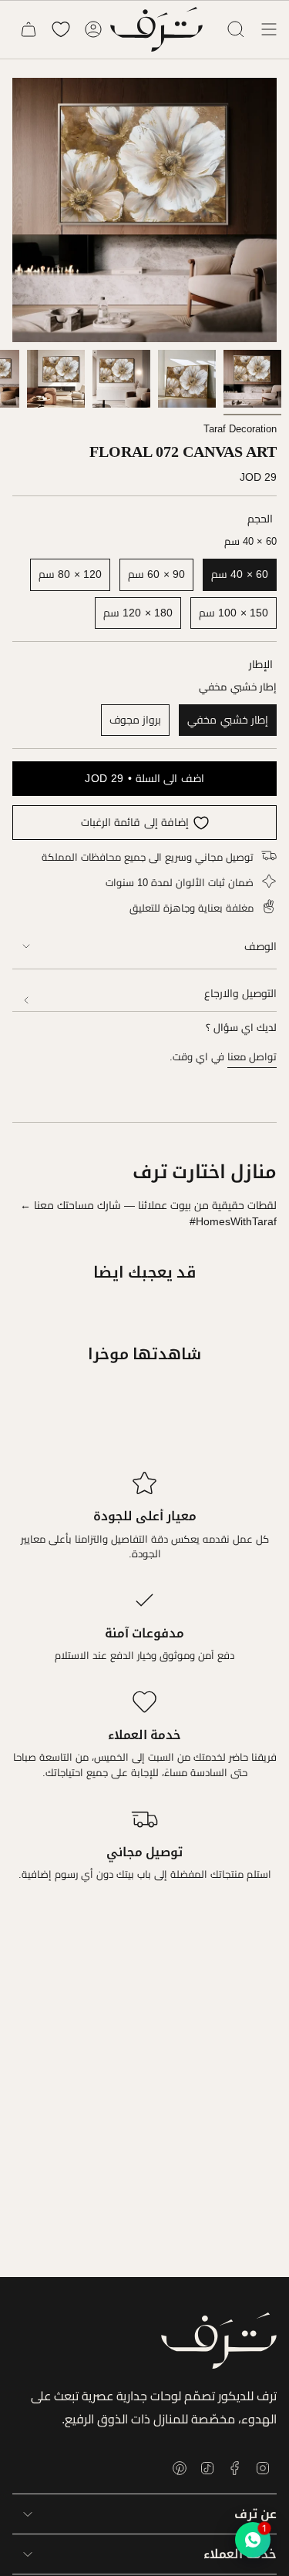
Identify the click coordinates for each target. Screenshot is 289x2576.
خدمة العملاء (240, 2554)
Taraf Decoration (240, 429)
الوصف (260, 946)
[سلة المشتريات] (29, 29)
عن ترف (255, 2514)
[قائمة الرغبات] (61, 29)
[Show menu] (269, 29)
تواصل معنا (252, 1057)
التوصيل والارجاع (240, 993)
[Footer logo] (219, 2341)
